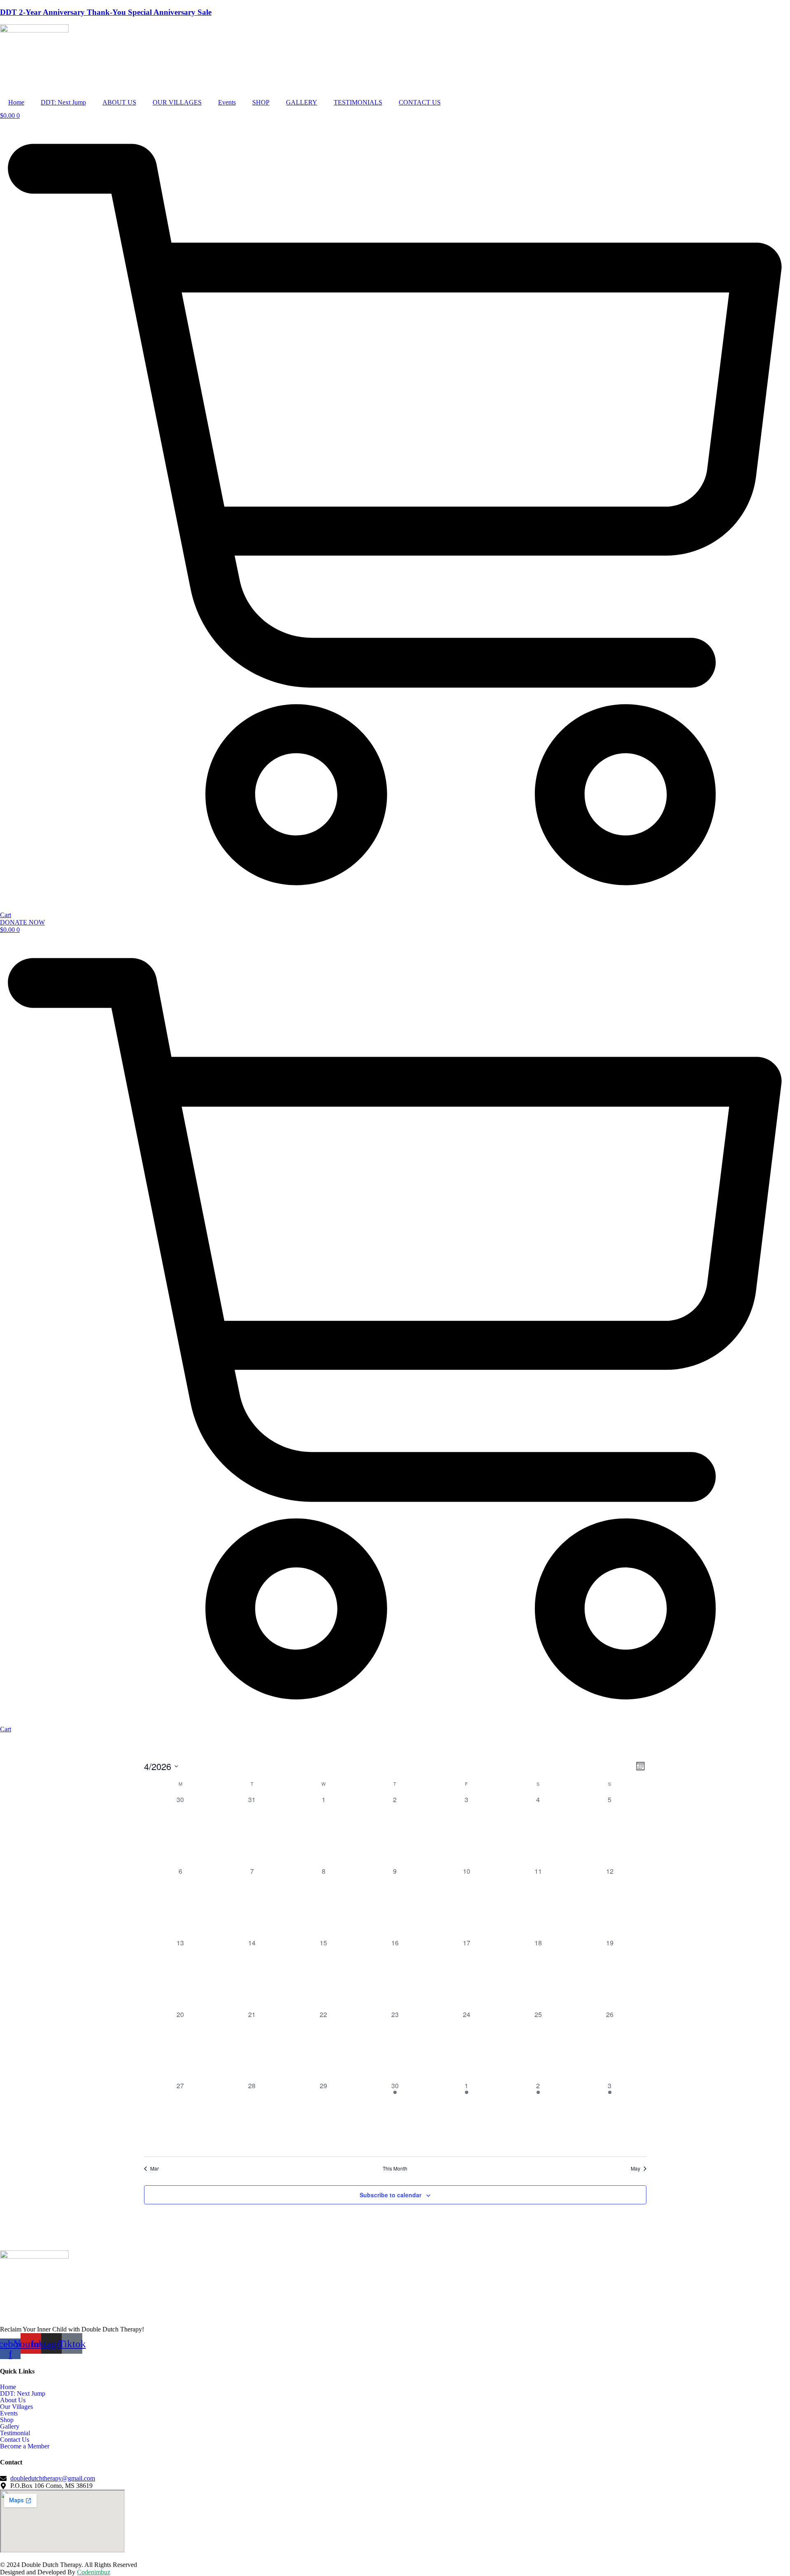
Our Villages (16, 2407)
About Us (13, 2400)
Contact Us (15, 2440)
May (635, 2168)
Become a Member (25, 2446)
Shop (7, 2420)
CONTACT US (420, 102)
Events (227, 102)
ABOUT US (119, 102)
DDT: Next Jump (63, 102)
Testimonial (15, 2433)
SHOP (261, 102)
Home (16, 102)
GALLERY (302, 102)
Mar (155, 2168)
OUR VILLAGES (177, 102)
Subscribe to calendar (390, 2195)
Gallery (10, 2427)
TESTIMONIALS (358, 102)
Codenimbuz (94, 2572)
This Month (395, 2168)
